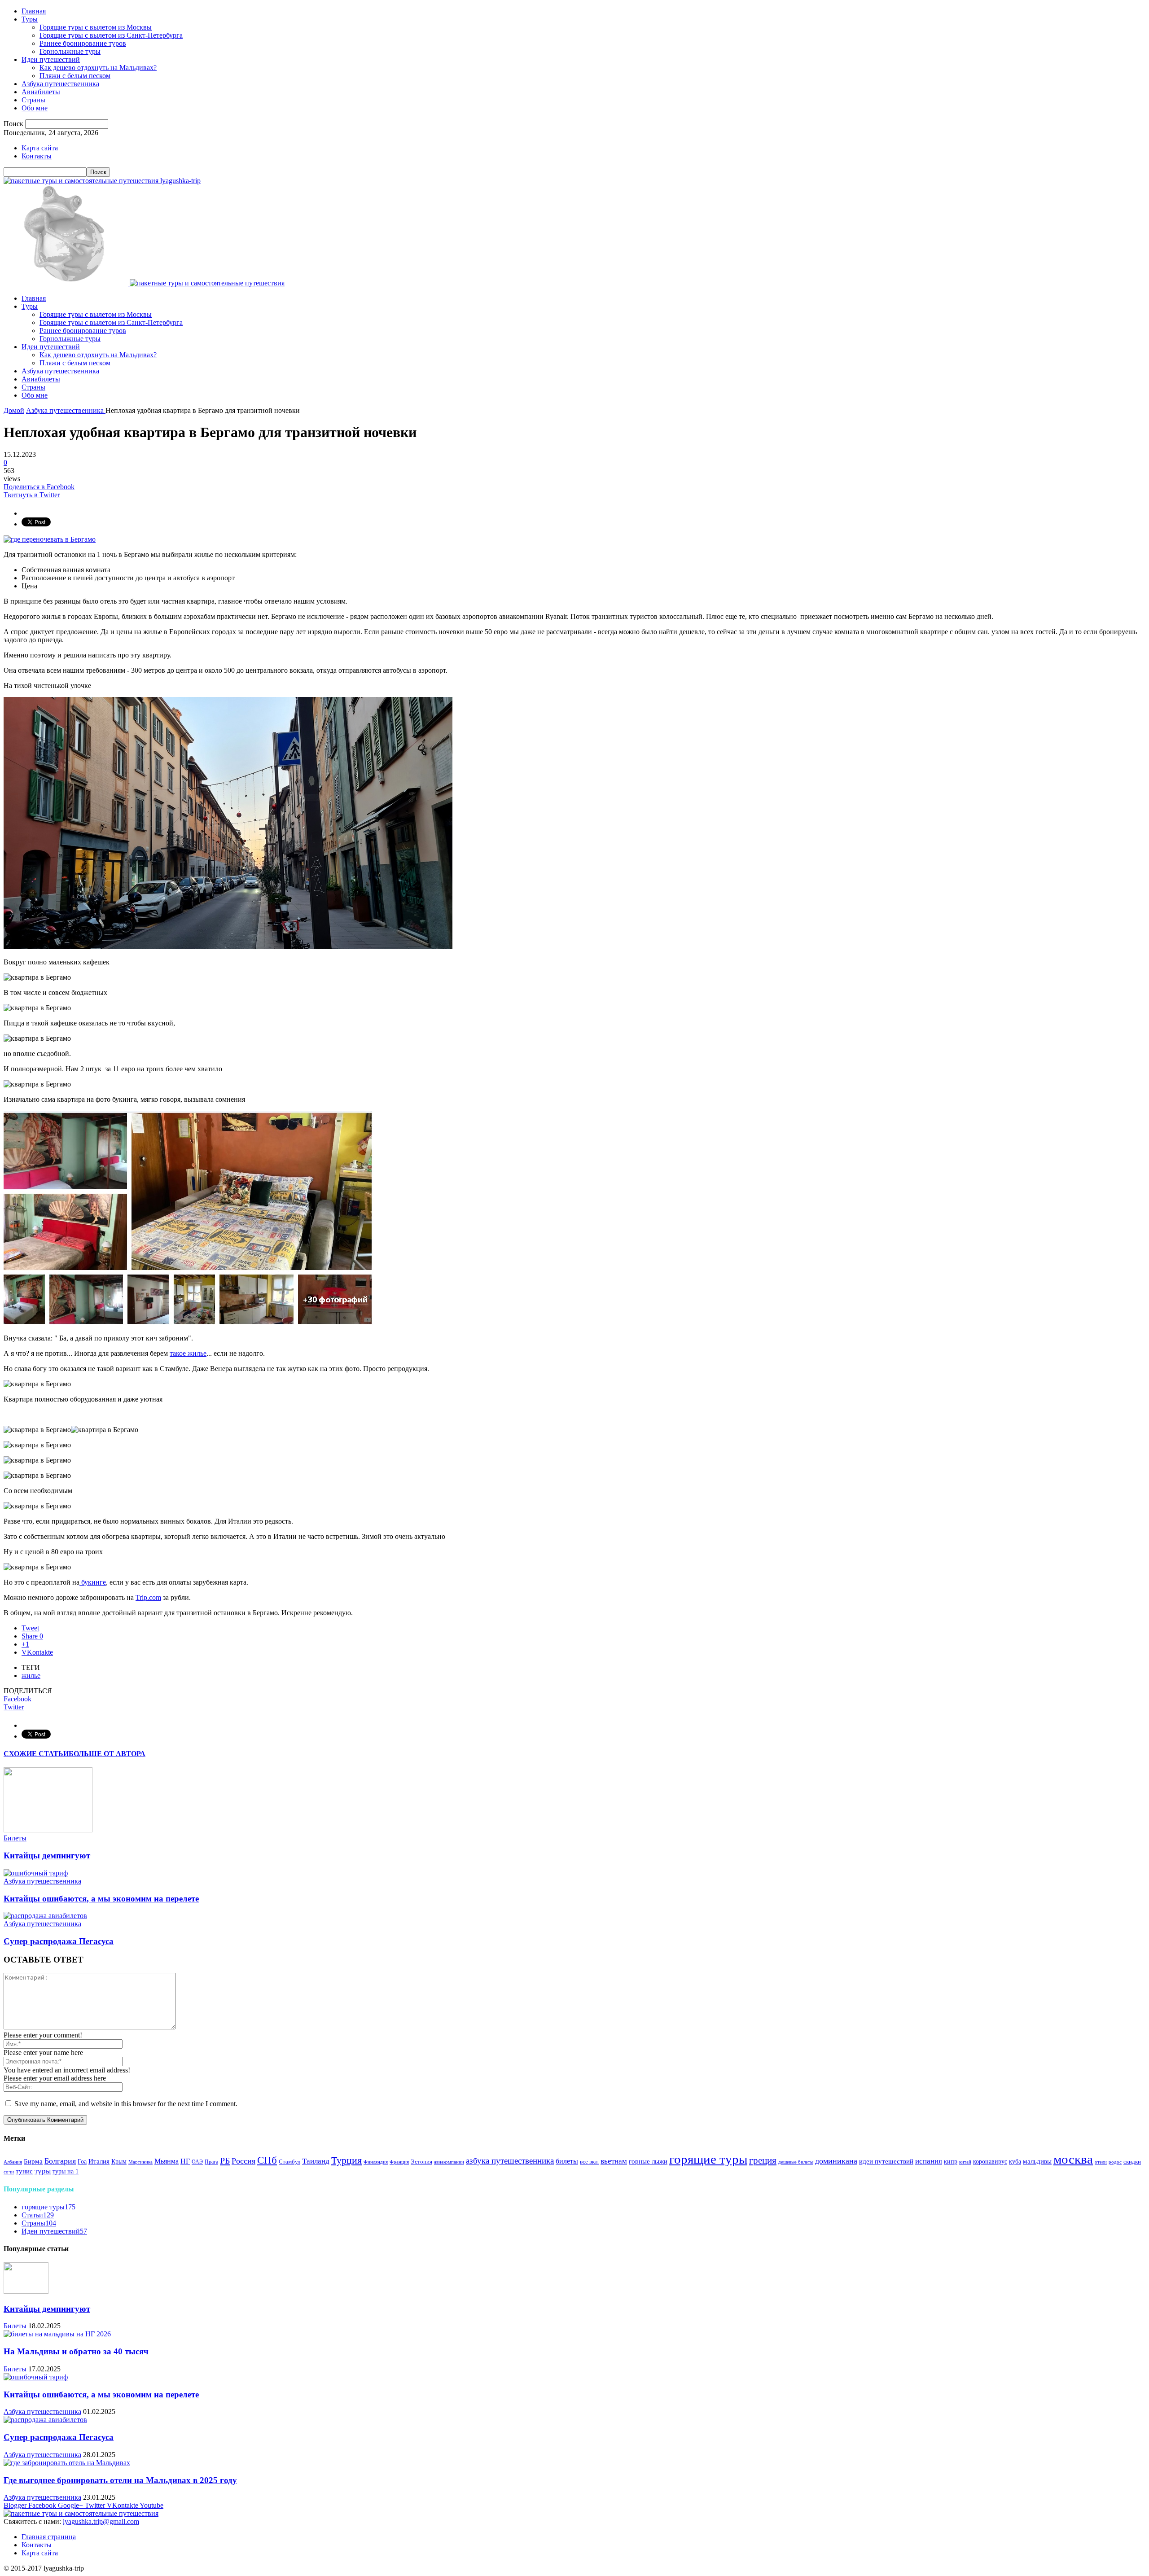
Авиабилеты (41, 92)
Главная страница (49, 2537)
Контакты (37, 156)
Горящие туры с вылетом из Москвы (96, 27)
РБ (225, 2160)
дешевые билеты (796, 2162)
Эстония (421, 2162)
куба (1015, 2161)
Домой (14, 410)
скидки (1132, 2162)
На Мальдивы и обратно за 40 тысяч (76, 2351)
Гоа (82, 2161)
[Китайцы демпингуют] (48, 1830)
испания (929, 2161)
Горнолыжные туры (70, 51)
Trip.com (148, 1597)
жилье (31, 1676)
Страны (33, 100)
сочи (9, 2172)
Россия (243, 2161)
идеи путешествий (886, 2161)
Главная (34, 11)
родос (1115, 2162)
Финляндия (376, 2162)
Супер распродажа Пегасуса (59, 1941)
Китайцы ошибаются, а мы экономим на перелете (101, 1899)
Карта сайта (40, 148)
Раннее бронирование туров (83, 43)
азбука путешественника (510, 2161)
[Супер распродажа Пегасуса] (45, 1916)
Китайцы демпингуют (47, 1855)
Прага (211, 2162)
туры (43, 2171)
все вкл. (589, 2162)
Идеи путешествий (51, 59)
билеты (567, 2161)
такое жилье (188, 1353)
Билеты (15, 1838)
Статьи (38, 2215)
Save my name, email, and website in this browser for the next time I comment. (126, 2104)
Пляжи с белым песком (75, 76)
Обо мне (35, 108)
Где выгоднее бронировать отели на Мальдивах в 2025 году (120, 2480)
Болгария (60, 2161)
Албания (13, 2162)
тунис (24, 2171)
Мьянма (167, 2161)
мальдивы (1037, 2161)
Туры (30, 19)
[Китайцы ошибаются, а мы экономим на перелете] (36, 1873)
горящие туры (708, 2159)
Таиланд (316, 2161)
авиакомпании (449, 2162)
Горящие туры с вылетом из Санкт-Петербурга (111, 35)
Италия (99, 2161)
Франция (399, 2162)
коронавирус (990, 2162)
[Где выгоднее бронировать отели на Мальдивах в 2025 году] (67, 2463)
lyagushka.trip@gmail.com (101, 2521)
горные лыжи (648, 2161)
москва (1073, 2159)
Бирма (33, 2161)
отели (1101, 2162)
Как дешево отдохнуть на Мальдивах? (98, 68)
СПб (267, 2160)
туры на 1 (66, 2171)
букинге (93, 1582)
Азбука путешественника (60, 84)
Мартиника (140, 2162)
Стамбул (289, 2162)
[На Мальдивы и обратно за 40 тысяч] (57, 2334)
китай (965, 2162)
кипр (951, 2162)
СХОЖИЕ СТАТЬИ (36, 1754)
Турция (346, 2160)
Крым (119, 2162)
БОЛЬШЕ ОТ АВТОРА (107, 1754)
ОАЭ (197, 2162)
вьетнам (614, 2161)
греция (763, 2160)
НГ (185, 2161)
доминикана (836, 2161)
